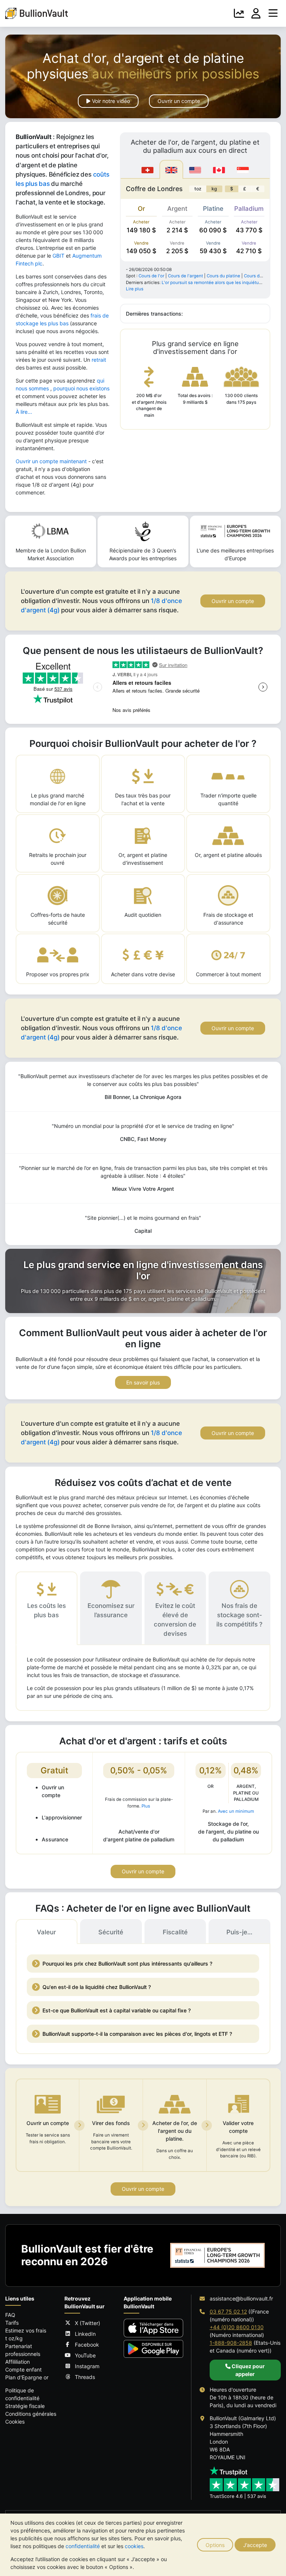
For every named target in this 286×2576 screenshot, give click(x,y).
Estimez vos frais (26, 2330)
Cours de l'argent (185, 276)
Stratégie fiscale (25, 2406)
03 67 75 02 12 (228, 2311)
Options (215, 2545)
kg (214, 189)
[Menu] (273, 13)
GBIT (58, 256)
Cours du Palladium (264, 276)
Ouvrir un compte (179, 101)
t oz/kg (14, 2338)
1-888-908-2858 (231, 2343)
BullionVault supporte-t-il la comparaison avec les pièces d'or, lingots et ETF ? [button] (137, 2034)
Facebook (87, 2345)
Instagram (87, 2366)
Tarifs (12, 2323)
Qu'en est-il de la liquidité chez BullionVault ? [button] (97, 1987)
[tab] (47, 1608)
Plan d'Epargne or (27, 2377)
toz (198, 189)
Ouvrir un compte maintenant (51, 461)
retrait (99, 360)
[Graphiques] (239, 13)
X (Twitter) (88, 2323)
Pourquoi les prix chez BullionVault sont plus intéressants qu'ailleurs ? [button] (127, 1964)
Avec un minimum (236, 1811)
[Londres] (171, 169)
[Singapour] (243, 169)
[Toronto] (219, 169)
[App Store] (153, 2328)
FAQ (10, 2315)
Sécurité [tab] (111, 1932)
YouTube (85, 2355)
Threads (85, 2377)
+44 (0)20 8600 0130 (237, 2327)
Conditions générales (31, 2414)
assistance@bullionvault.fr (241, 2298)
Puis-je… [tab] (239, 1932)
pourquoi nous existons (81, 388)
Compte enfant (23, 2369)
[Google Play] (153, 2349)
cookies (134, 2546)
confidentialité (83, 2546)
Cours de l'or (151, 276)
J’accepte (255, 2545)
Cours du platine (223, 276)
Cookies (15, 2422)
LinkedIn (85, 2334)
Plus (146, 1806)
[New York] (195, 169)
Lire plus (135, 289)
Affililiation (18, 2362)
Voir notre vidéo (110, 101)
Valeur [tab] (46, 1932)
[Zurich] (147, 169)
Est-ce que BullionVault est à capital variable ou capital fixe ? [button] (117, 2010)
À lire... (24, 412)
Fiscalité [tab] (175, 1932)
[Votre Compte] (256, 13)
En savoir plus (143, 1382)
